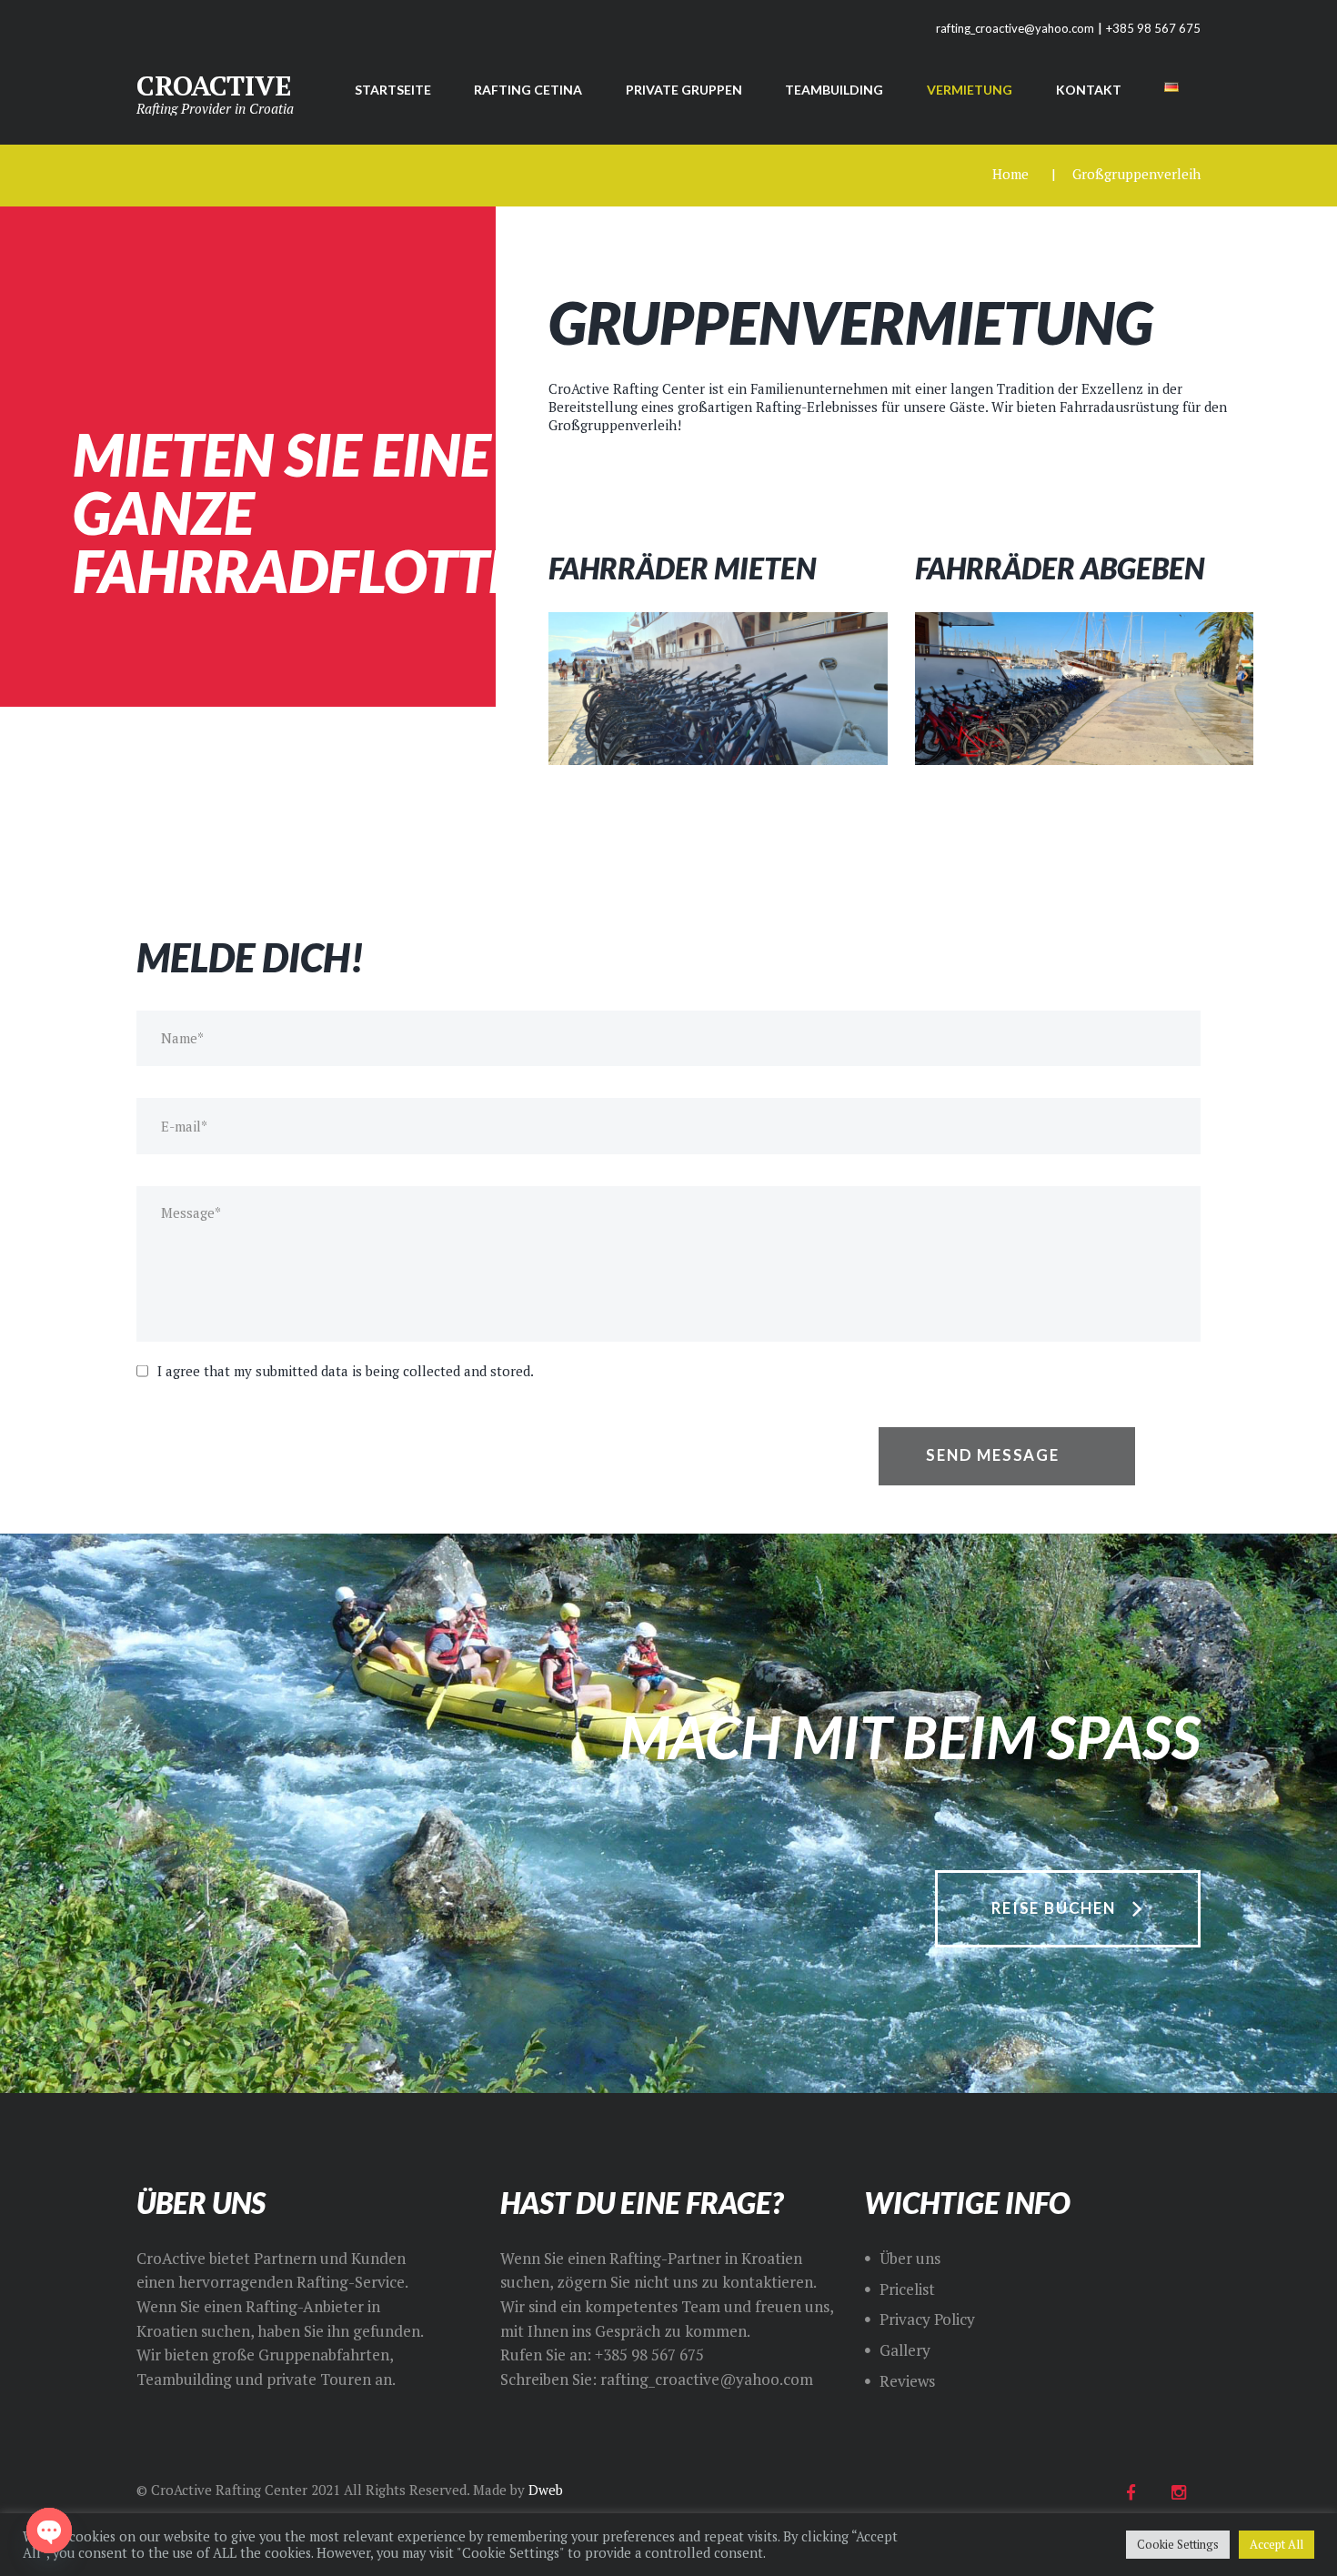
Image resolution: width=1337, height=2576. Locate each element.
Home (1010, 174)
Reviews (907, 2381)
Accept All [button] (1277, 2544)
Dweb (546, 2490)
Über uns (910, 2258)
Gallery (905, 2350)
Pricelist (907, 2289)
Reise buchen (1054, 1908)
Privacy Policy (927, 2319)
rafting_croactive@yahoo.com (1015, 28)
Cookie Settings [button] (1178, 2544)
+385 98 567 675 (1153, 28)
